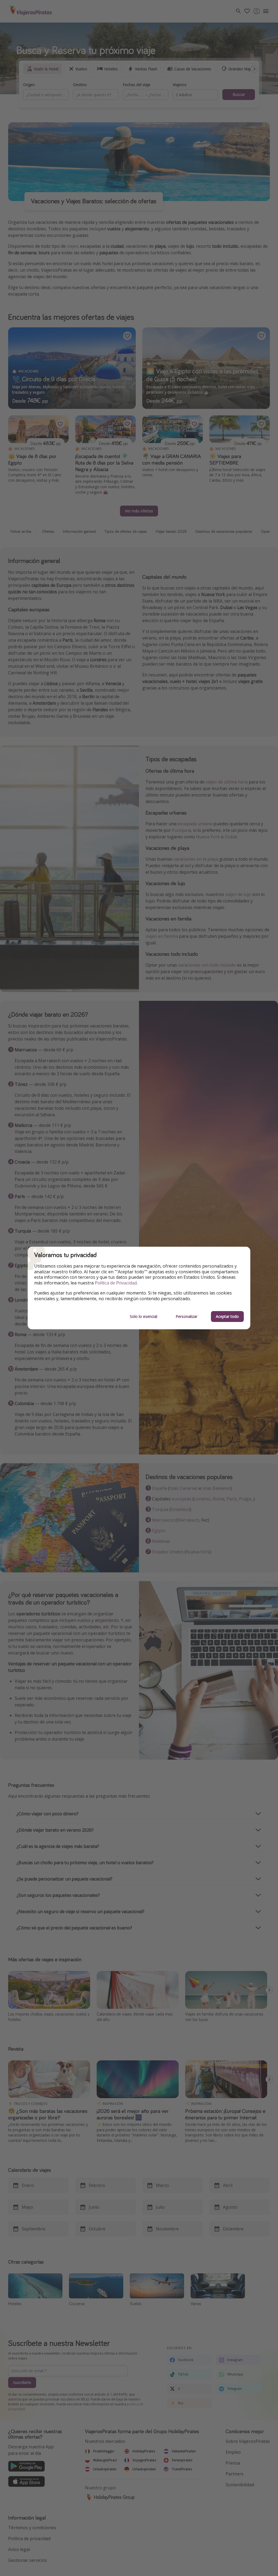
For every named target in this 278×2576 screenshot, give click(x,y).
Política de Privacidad (116, 1283)
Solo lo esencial (143, 1316)
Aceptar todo (227, 1316)
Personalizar (187, 1316)
